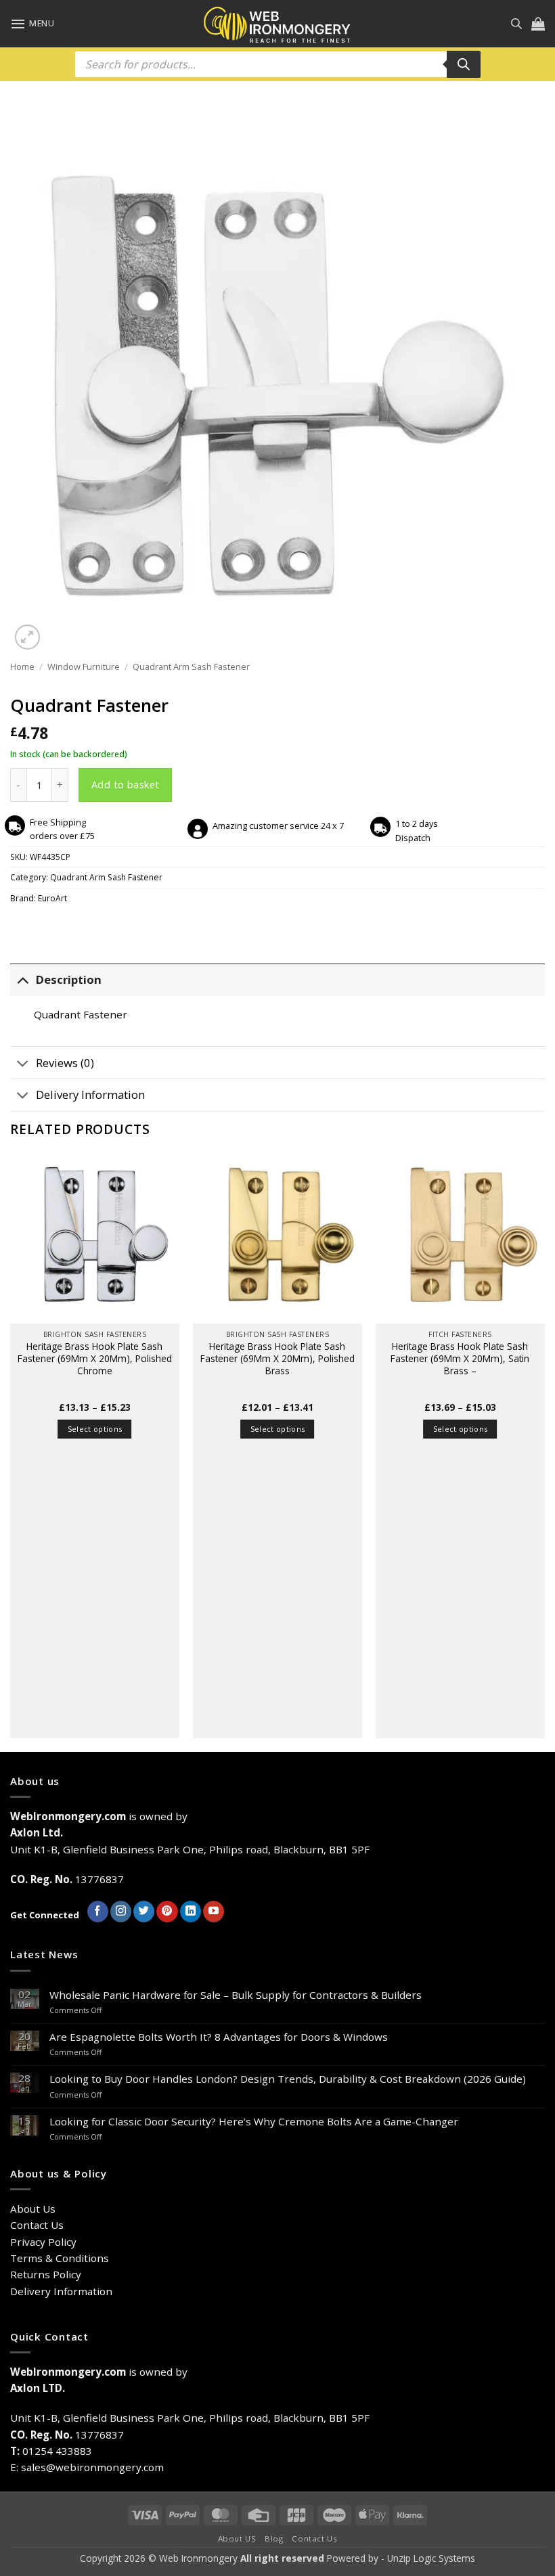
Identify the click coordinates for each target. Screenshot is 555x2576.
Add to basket (126, 784)
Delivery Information (90, 1094)
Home (22, 666)
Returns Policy (46, 2274)
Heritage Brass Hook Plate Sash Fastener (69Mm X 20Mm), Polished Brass (277, 1358)
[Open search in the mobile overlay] (516, 23)
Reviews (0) (65, 1063)
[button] (32, 24)
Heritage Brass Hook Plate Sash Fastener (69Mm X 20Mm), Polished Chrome (95, 1358)
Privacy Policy (43, 2242)
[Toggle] (23, 980)
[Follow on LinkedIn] (191, 1912)
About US (237, 2538)
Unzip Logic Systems (431, 2558)
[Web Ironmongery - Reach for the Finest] (277, 24)
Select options (95, 1429)
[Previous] (11, 1451)
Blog (274, 2538)
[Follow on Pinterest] (167, 1912)
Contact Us (37, 2225)
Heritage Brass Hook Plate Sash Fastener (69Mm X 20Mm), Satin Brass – (460, 1358)
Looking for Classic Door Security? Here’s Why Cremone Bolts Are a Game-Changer (254, 2121)
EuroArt (52, 898)
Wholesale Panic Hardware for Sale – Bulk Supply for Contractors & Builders (236, 1995)
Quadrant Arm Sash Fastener (191, 666)
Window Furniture (84, 666)
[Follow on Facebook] (98, 1912)
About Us (33, 2209)
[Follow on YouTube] (214, 1912)
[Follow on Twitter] (144, 1912)
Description (69, 979)
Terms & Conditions (60, 2258)
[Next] (544, 1451)
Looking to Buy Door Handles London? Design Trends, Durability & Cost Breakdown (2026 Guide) (288, 2079)
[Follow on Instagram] (121, 1912)
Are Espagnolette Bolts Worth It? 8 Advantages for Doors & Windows (219, 2037)
